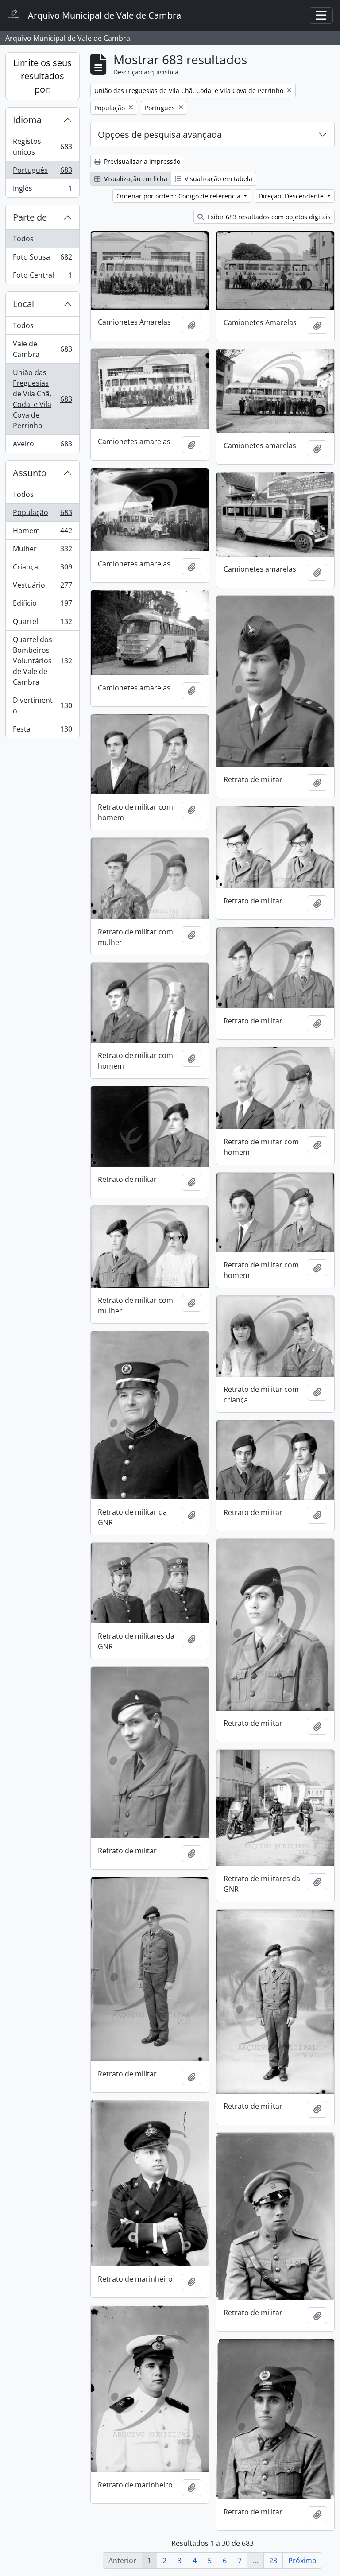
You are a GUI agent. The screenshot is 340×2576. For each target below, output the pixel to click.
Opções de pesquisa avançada (160, 134)
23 (273, 2561)
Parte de (30, 217)
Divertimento (42, 705)
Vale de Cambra (42, 349)
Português (42, 172)
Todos (23, 239)
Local (23, 304)
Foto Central (42, 277)
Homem (42, 533)
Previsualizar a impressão (141, 161)
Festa (42, 731)
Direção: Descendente (292, 196)
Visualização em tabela (218, 179)
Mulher (42, 551)
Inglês (42, 190)
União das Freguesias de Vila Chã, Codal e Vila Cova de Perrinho (42, 399)
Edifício (42, 605)
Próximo (302, 2561)
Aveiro (42, 446)
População (42, 515)
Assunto (30, 473)
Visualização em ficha (135, 179)
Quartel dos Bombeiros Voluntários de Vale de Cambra (42, 661)
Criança (42, 569)
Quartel (42, 624)
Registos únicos (42, 147)
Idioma (27, 120)
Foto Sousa (42, 259)
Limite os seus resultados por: (42, 76)
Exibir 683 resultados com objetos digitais (268, 217)
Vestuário (42, 587)
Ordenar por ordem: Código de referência (179, 196)
